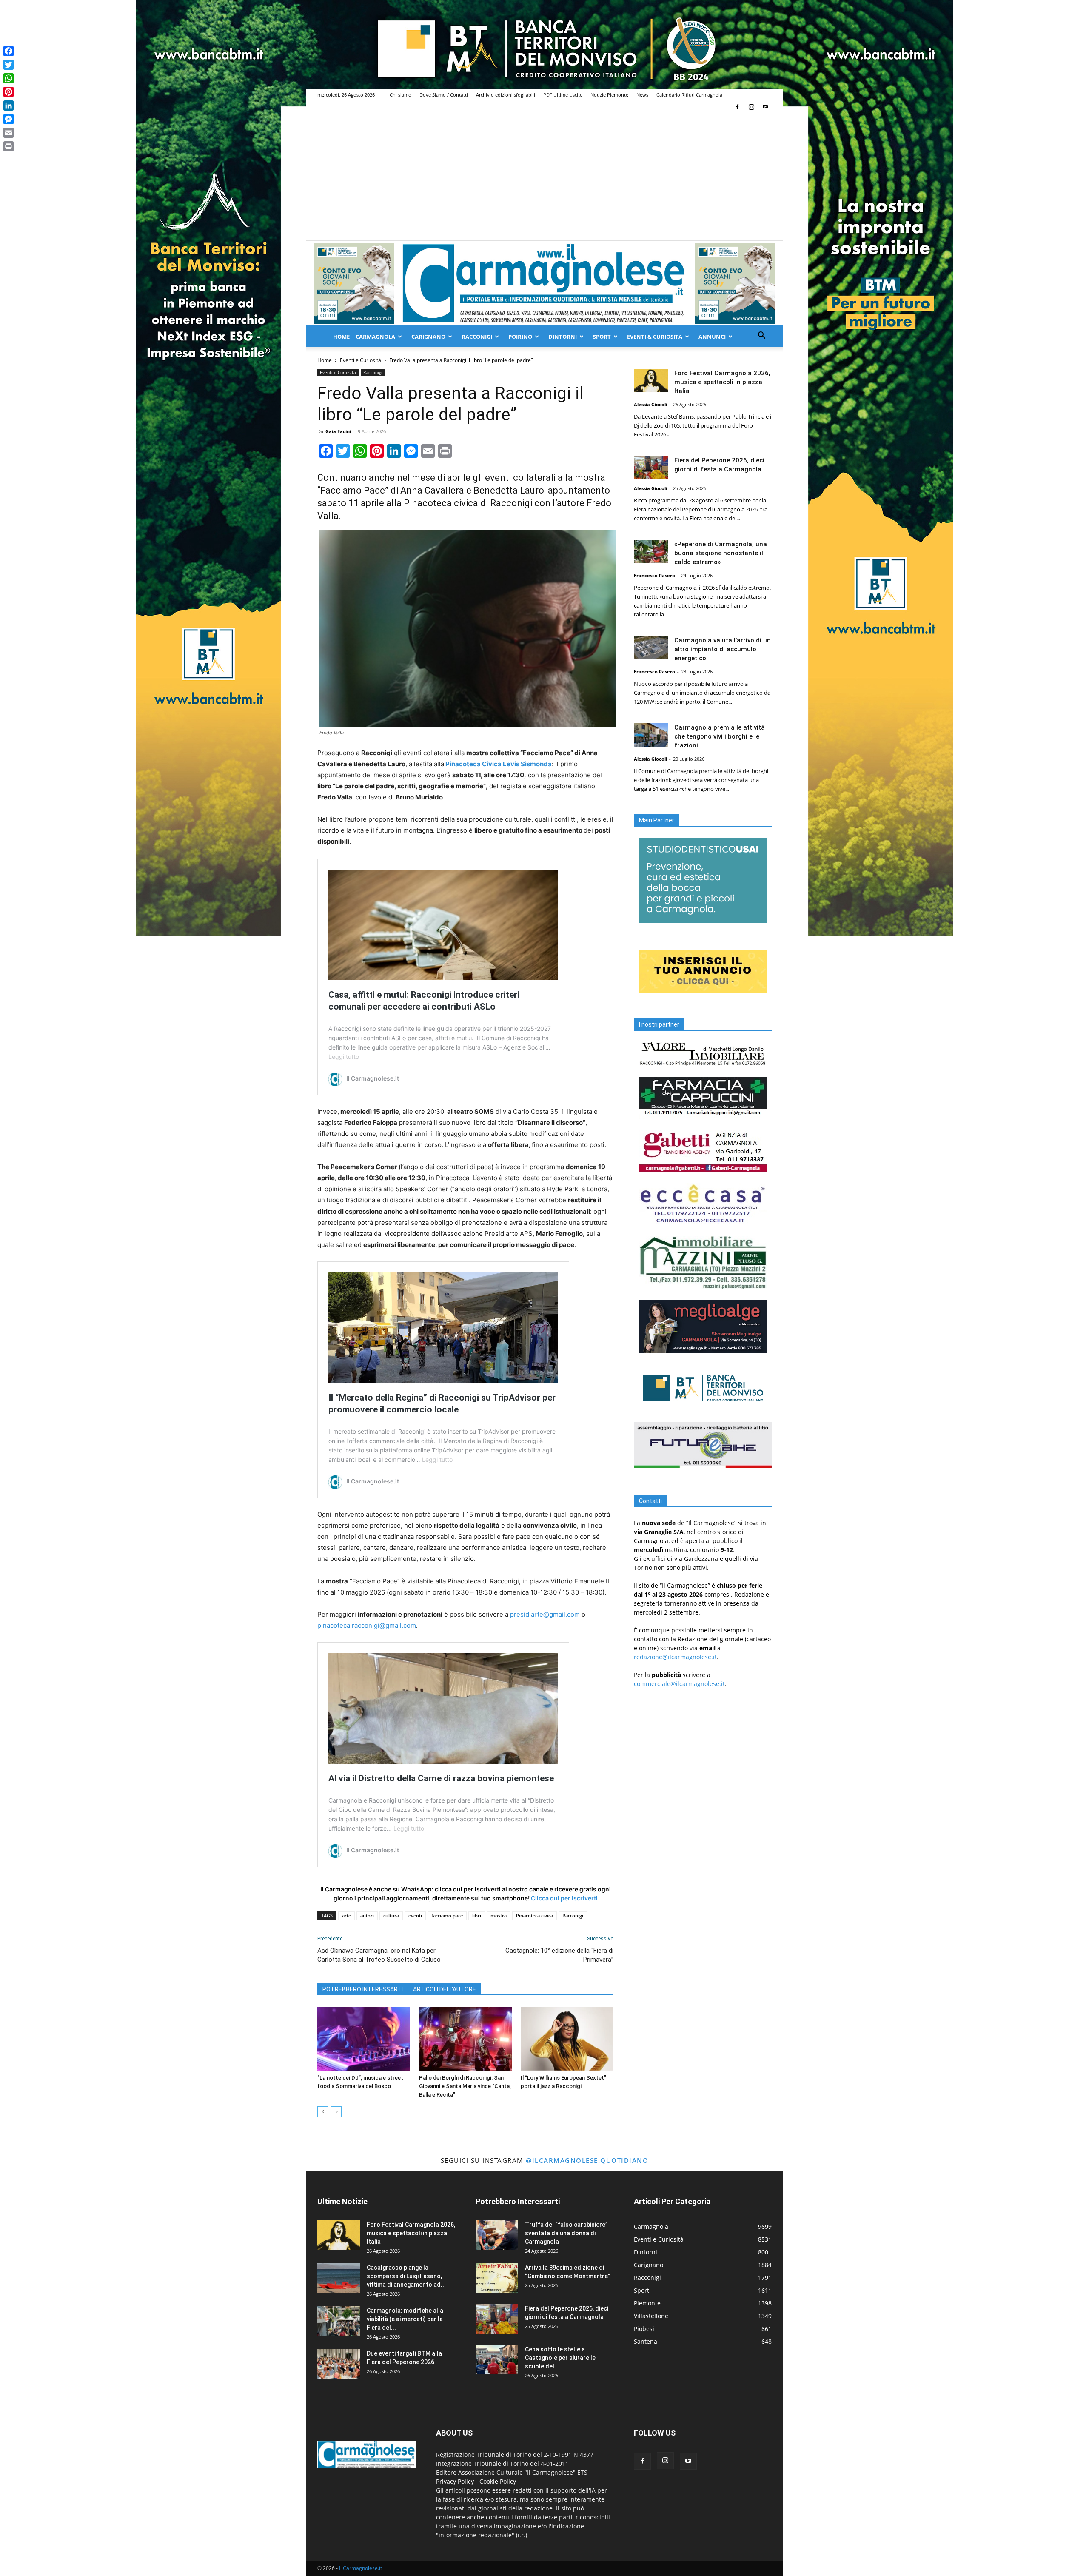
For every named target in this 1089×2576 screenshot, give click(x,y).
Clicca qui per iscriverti (564, 1898)
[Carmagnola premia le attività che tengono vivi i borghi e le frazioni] (651, 735)
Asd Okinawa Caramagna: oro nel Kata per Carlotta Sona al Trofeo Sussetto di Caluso (379, 1955)
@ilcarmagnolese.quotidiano (587, 2160)
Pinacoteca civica (535, 1916)
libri (477, 1916)
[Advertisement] (544, 177)
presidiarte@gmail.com (545, 1614)
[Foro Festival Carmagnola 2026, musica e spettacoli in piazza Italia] (651, 381)
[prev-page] (323, 2112)
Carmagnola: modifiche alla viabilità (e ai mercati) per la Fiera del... (405, 2319)
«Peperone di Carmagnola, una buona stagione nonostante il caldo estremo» (721, 553)
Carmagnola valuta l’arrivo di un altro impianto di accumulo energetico (723, 649)
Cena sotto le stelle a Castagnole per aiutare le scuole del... (560, 2358)
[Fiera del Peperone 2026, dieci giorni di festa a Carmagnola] (651, 468)
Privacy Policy (455, 2481)
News (642, 95)
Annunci (712, 337)
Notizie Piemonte (609, 95)
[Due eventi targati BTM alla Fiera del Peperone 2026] (339, 2364)
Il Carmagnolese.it (361, 2568)
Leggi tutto (344, 1057)
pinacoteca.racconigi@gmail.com (367, 1625)
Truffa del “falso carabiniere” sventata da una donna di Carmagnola (566, 2233)
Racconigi (477, 337)
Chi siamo (401, 95)
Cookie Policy (498, 2481)
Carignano (428, 337)
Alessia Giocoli (650, 404)
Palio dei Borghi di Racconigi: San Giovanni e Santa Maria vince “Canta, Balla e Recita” (465, 2086)
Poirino (520, 337)
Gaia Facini (338, 431)
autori (367, 1916)
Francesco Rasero (654, 575)
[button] (761, 336)
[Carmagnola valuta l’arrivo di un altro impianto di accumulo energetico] (651, 648)
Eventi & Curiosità (655, 337)
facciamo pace (447, 1916)
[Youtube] (765, 107)
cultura (391, 1916)
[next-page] (336, 2112)
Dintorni (563, 337)
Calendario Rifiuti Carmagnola (689, 95)
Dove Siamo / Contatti (444, 95)
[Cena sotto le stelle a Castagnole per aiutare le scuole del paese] (497, 2360)
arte (346, 1916)
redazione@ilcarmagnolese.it (675, 1657)
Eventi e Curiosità (361, 360)
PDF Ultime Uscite (563, 95)
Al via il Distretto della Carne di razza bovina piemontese (441, 1778)
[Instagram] (751, 107)
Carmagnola (375, 337)
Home (341, 337)
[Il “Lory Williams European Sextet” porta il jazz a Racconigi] (567, 2039)
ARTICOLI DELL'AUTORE (445, 1989)
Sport (602, 337)
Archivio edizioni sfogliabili (506, 95)
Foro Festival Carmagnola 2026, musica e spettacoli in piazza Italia (722, 382)
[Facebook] (737, 107)
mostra (499, 1916)
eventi (415, 1916)
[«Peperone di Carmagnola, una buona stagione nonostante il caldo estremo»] (651, 552)
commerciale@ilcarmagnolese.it (679, 1684)
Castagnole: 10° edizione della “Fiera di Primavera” (559, 1955)
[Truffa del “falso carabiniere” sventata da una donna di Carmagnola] (497, 2235)
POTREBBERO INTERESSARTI (363, 1989)
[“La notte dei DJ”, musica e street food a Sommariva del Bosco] (364, 2039)
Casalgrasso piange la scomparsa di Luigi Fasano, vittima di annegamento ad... (406, 2276)
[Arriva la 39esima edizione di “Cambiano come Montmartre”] (497, 2278)
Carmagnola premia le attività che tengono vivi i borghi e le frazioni (720, 736)
